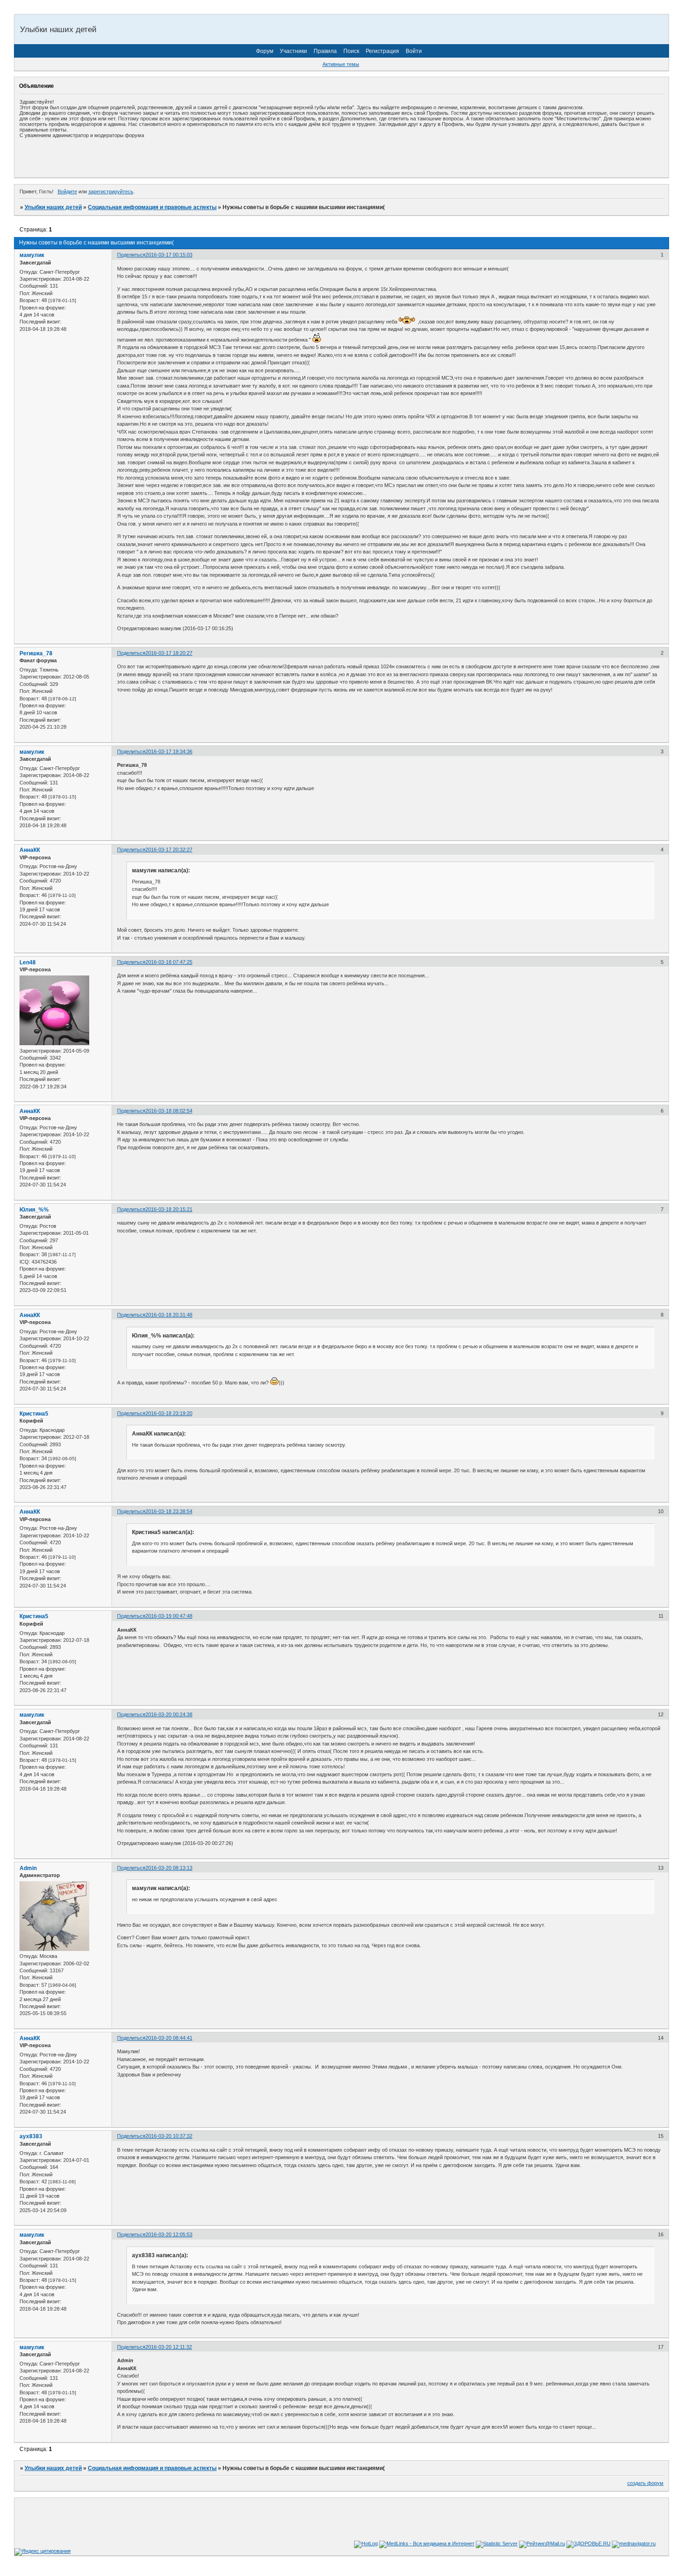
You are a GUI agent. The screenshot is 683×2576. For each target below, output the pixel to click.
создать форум (645, 2483)
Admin (28, 1868)
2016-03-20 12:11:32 (169, 2347)
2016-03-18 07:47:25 (169, 962)
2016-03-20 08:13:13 (169, 1868)
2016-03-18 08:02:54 (169, 1111)
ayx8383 (31, 2136)
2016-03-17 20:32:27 (169, 850)
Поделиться (131, 255)
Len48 (28, 962)
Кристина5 (34, 1414)
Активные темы (341, 64)
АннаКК (30, 850)
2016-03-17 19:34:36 (169, 751)
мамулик (32, 255)
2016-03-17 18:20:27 (169, 653)
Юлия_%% (34, 1210)
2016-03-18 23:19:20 (169, 1413)
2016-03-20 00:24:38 (169, 1714)
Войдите (67, 191)
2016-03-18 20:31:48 (169, 1315)
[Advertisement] (128, 158)
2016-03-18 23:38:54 (169, 1511)
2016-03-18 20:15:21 (169, 1209)
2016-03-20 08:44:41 (169, 2038)
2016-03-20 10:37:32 (169, 2136)
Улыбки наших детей (53, 207)
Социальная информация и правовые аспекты (152, 207)
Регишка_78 (36, 653)
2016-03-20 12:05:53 (169, 2234)
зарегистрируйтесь (111, 191)
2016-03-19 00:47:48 (169, 1616)
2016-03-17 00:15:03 (169, 255)
